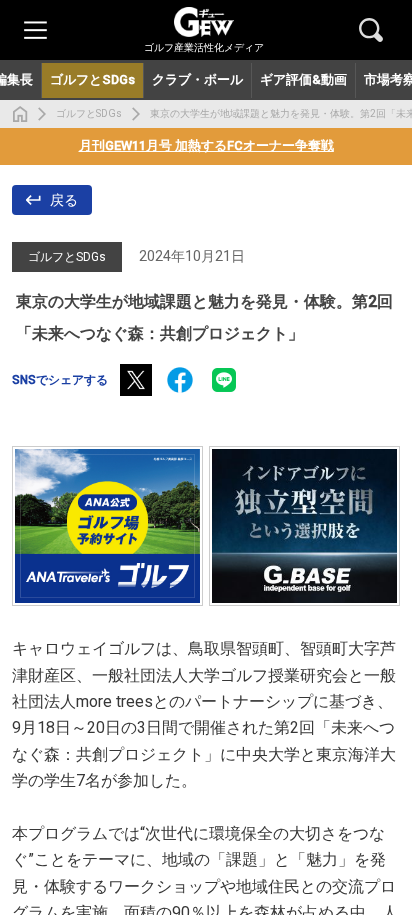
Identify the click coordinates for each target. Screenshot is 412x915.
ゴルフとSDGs (89, 113)
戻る (64, 200)
